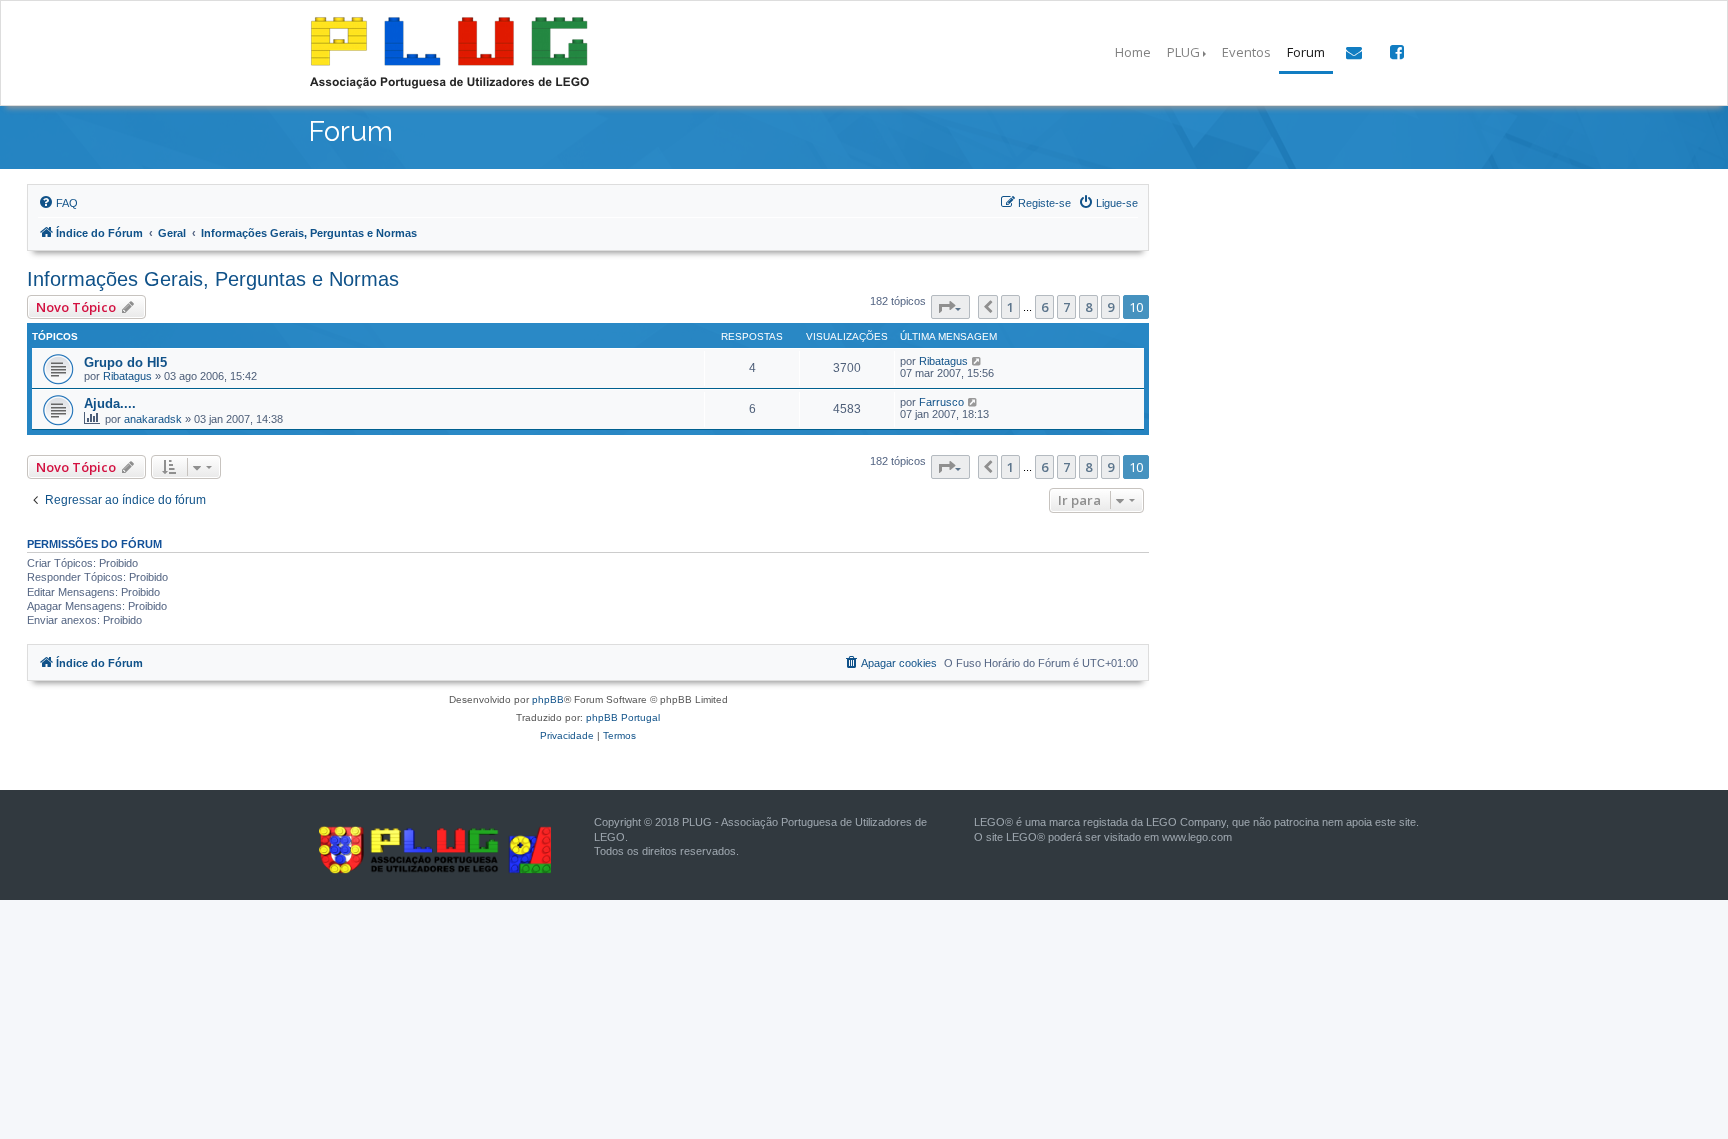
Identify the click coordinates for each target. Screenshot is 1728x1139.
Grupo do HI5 (125, 362)
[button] (950, 307)
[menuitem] (58, 203)
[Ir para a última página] (977, 361)
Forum (1306, 52)
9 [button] (1110, 307)
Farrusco (941, 402)
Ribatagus (127, 376)
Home (1133, 52)
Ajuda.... (110, 403)
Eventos (1246, 52)
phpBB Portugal (623, 717)
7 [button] (1066, 307)
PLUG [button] (1183, 52)
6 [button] (1044, 307)
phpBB (548, 699)
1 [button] (1010, 307)
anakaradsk (153, 419)
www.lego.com (1197, 837)
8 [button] (1088, 307)
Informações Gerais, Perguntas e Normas (213, 279)
